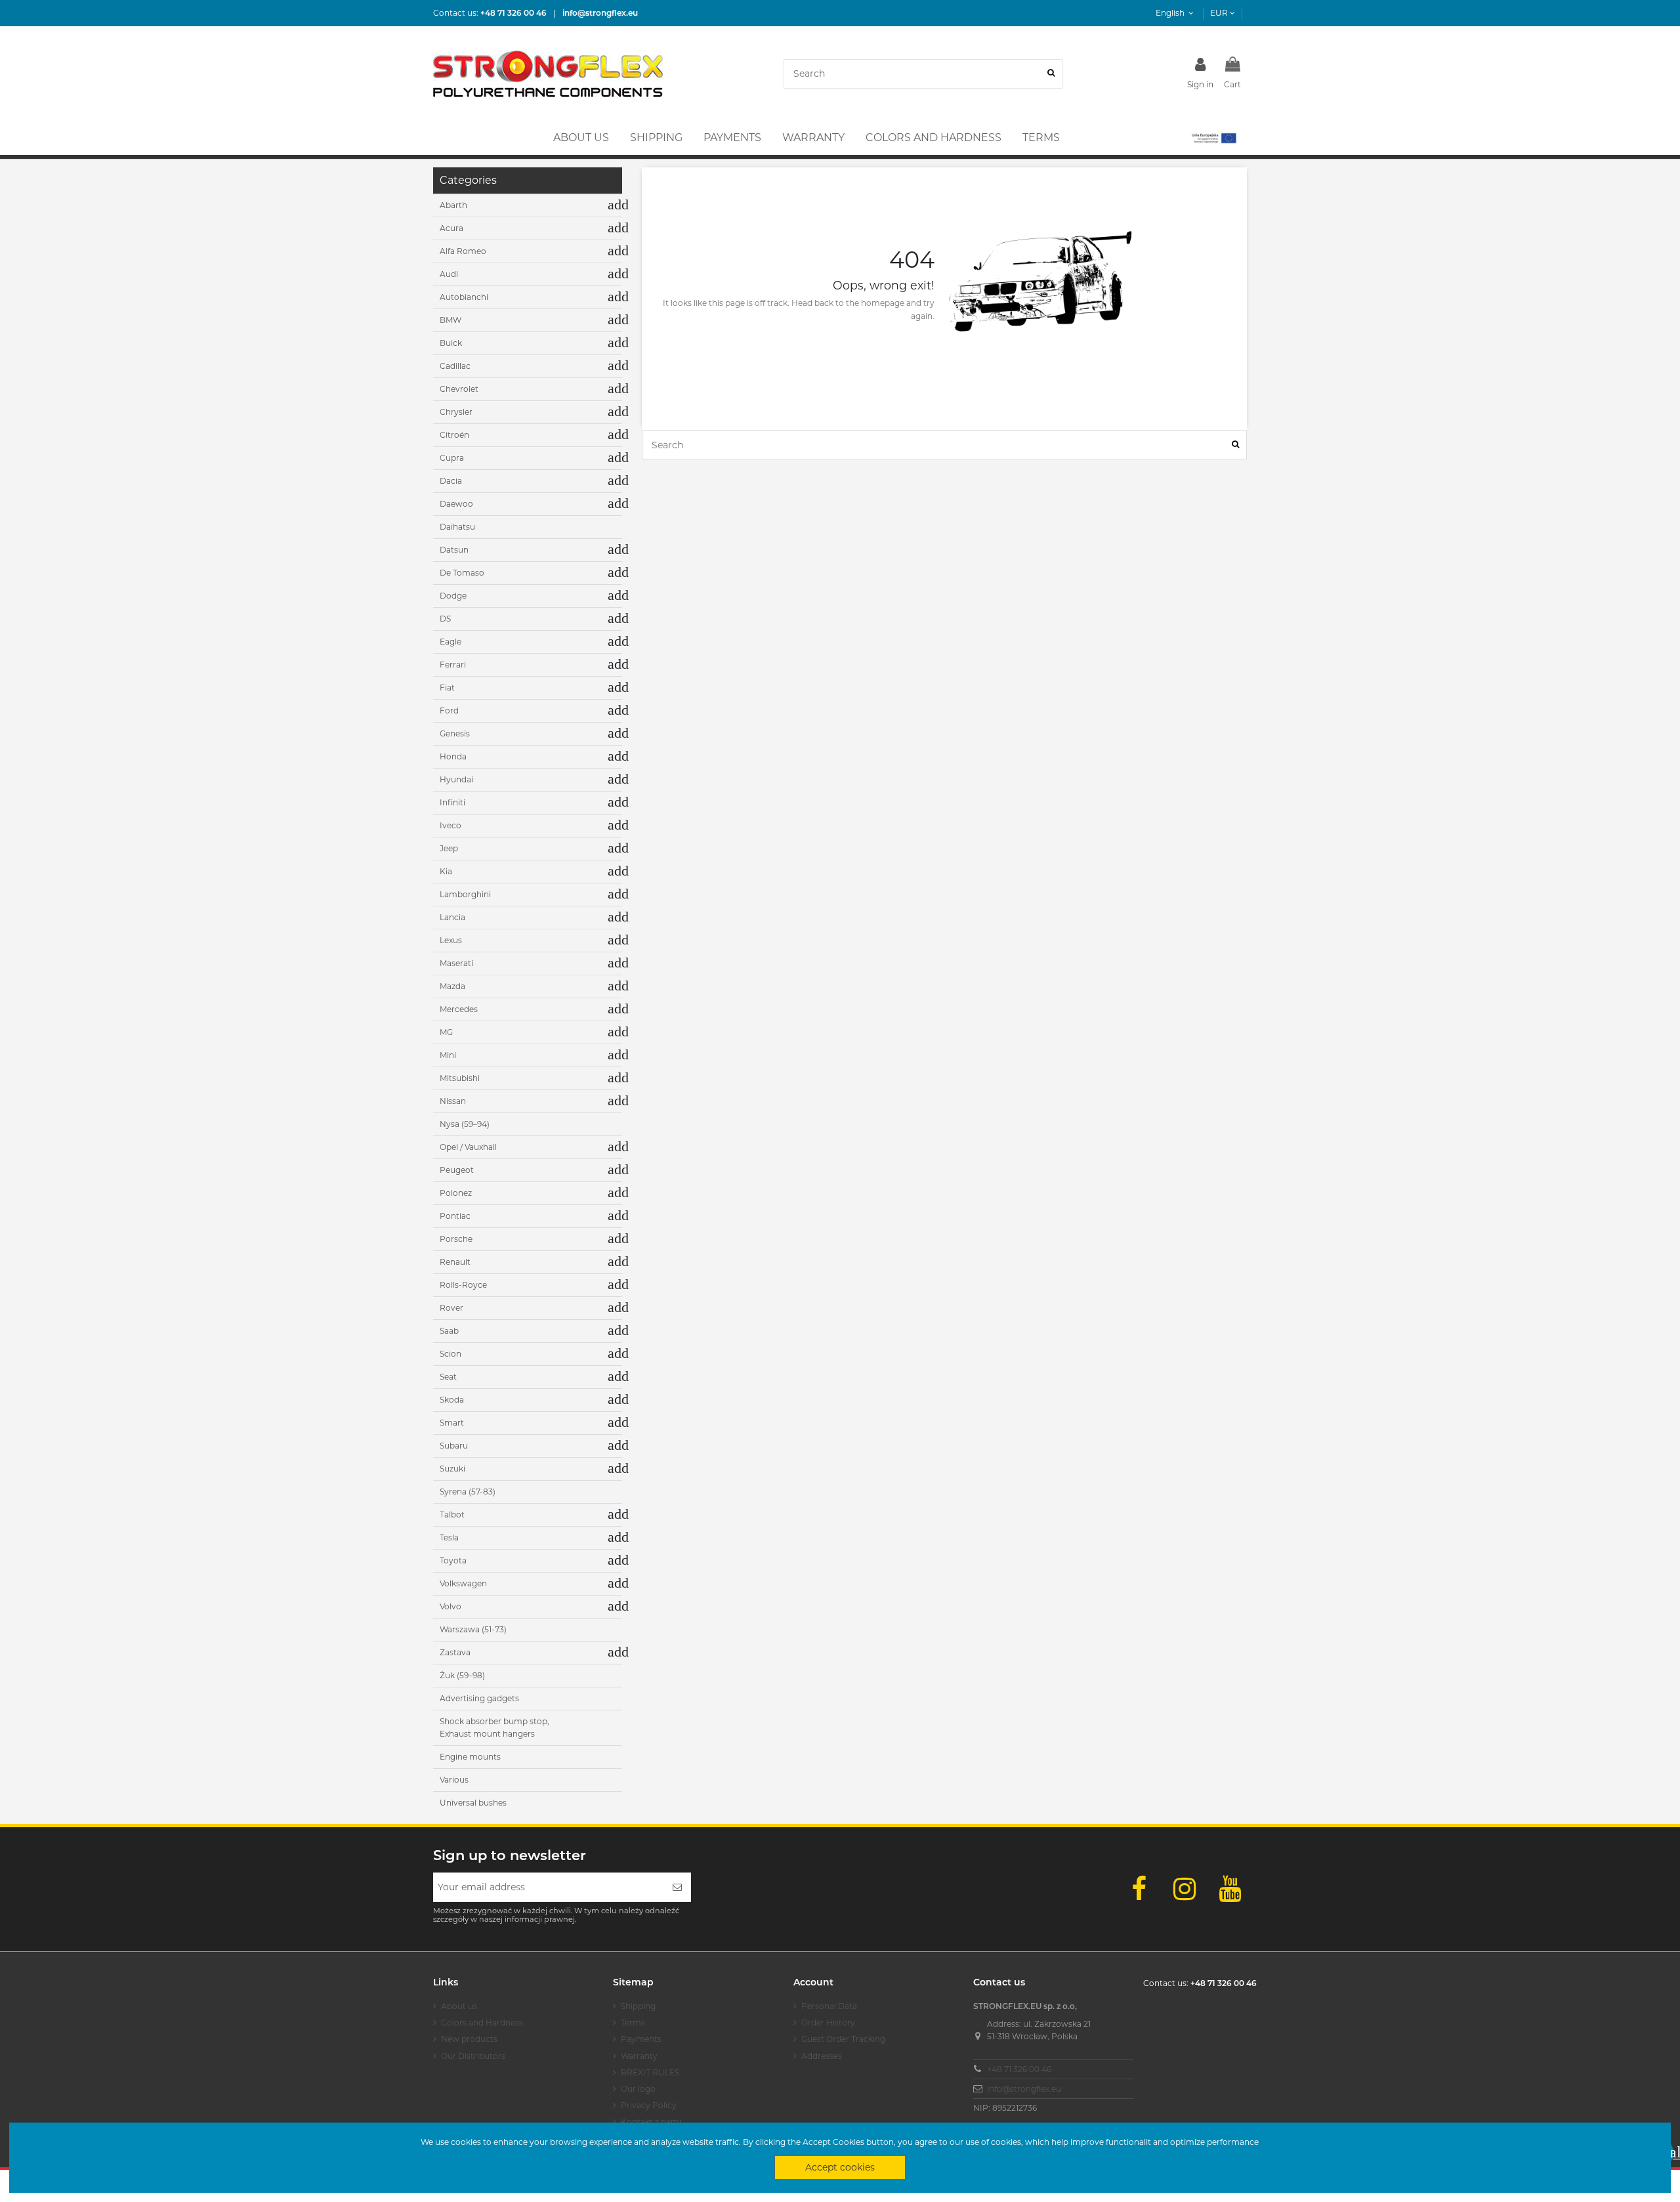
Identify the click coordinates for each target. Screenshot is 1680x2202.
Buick (451, 343)
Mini (448, 1055)
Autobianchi (464, 297)
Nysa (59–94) (465, 1124)
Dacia (451, 481)
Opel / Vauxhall (468, 1147)
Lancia (452, 917)
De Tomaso (462, 573)
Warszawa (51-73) (473, 1629)
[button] (1213, 138)
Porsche (456, 1239)
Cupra (452, 458)
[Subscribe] (677, 1887)
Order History (828, 2022)
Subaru (454, 1446)
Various (454, 1780)
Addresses (822, 2056)
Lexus (451, 940)
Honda (453, 756)
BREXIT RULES (650, 2072)
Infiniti (452, 802)
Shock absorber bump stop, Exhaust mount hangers (494, 1728)
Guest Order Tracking (843, 2039)
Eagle (451, 642)
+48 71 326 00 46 (1019, 2069)
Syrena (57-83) (468, 1492)
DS (445, 619)
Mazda (452, 986)
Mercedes (459, 1009)
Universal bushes (473, 1803)
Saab (449, 1331)
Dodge (453, 596)
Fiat (447, 688)
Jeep (449, 848)
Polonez (456, 1193)
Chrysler (456, 412)
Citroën (454, 435)
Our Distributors (473, 2056)
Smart (452, 1423)
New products (469, 2039)
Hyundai (456, 779)
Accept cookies (840, 2167)
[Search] (1051, 74)
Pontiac (455, 1216)
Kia (446, 871)
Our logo (638, 2089)
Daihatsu (457, 527)
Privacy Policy (649, 2105)
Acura (451, 228)
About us (459, 2006)
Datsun (454, 550)
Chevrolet (459, 389)
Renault (455, 1262)
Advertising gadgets (479, 1698)
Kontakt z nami (651, 2122)
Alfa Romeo (463, 251)
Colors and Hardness (482, 2022)
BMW (451, 320)
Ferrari (453, 665)
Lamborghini (465, 894)
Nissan (453, 1101)
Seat (448, 1377)
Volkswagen (463, 1583)
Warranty (639, 2056)
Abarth (453, 205)
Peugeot (457, 1170)
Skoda (452, 1400)
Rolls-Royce (463, 1285)
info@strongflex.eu (1024, 2089)
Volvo (451, 1606)
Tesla (449, 1537)
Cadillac (455, 366)
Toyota (453, 1560)
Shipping (638, 2006)
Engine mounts (470, 1757)
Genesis (455, 733)
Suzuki (452, 1469)
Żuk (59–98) (462, 1675)
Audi (449, 274)
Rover (451, 1308)
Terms (633, 2022)
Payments (641, 2039)
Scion (451, 1354)
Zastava (455, 1652)
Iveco (451, 825)
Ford (449, 710)
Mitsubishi (460, 1078)
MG (446, 1032)
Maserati (456, 963)
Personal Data (829, 2006)
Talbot (452, 1514)
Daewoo (456, 504)
